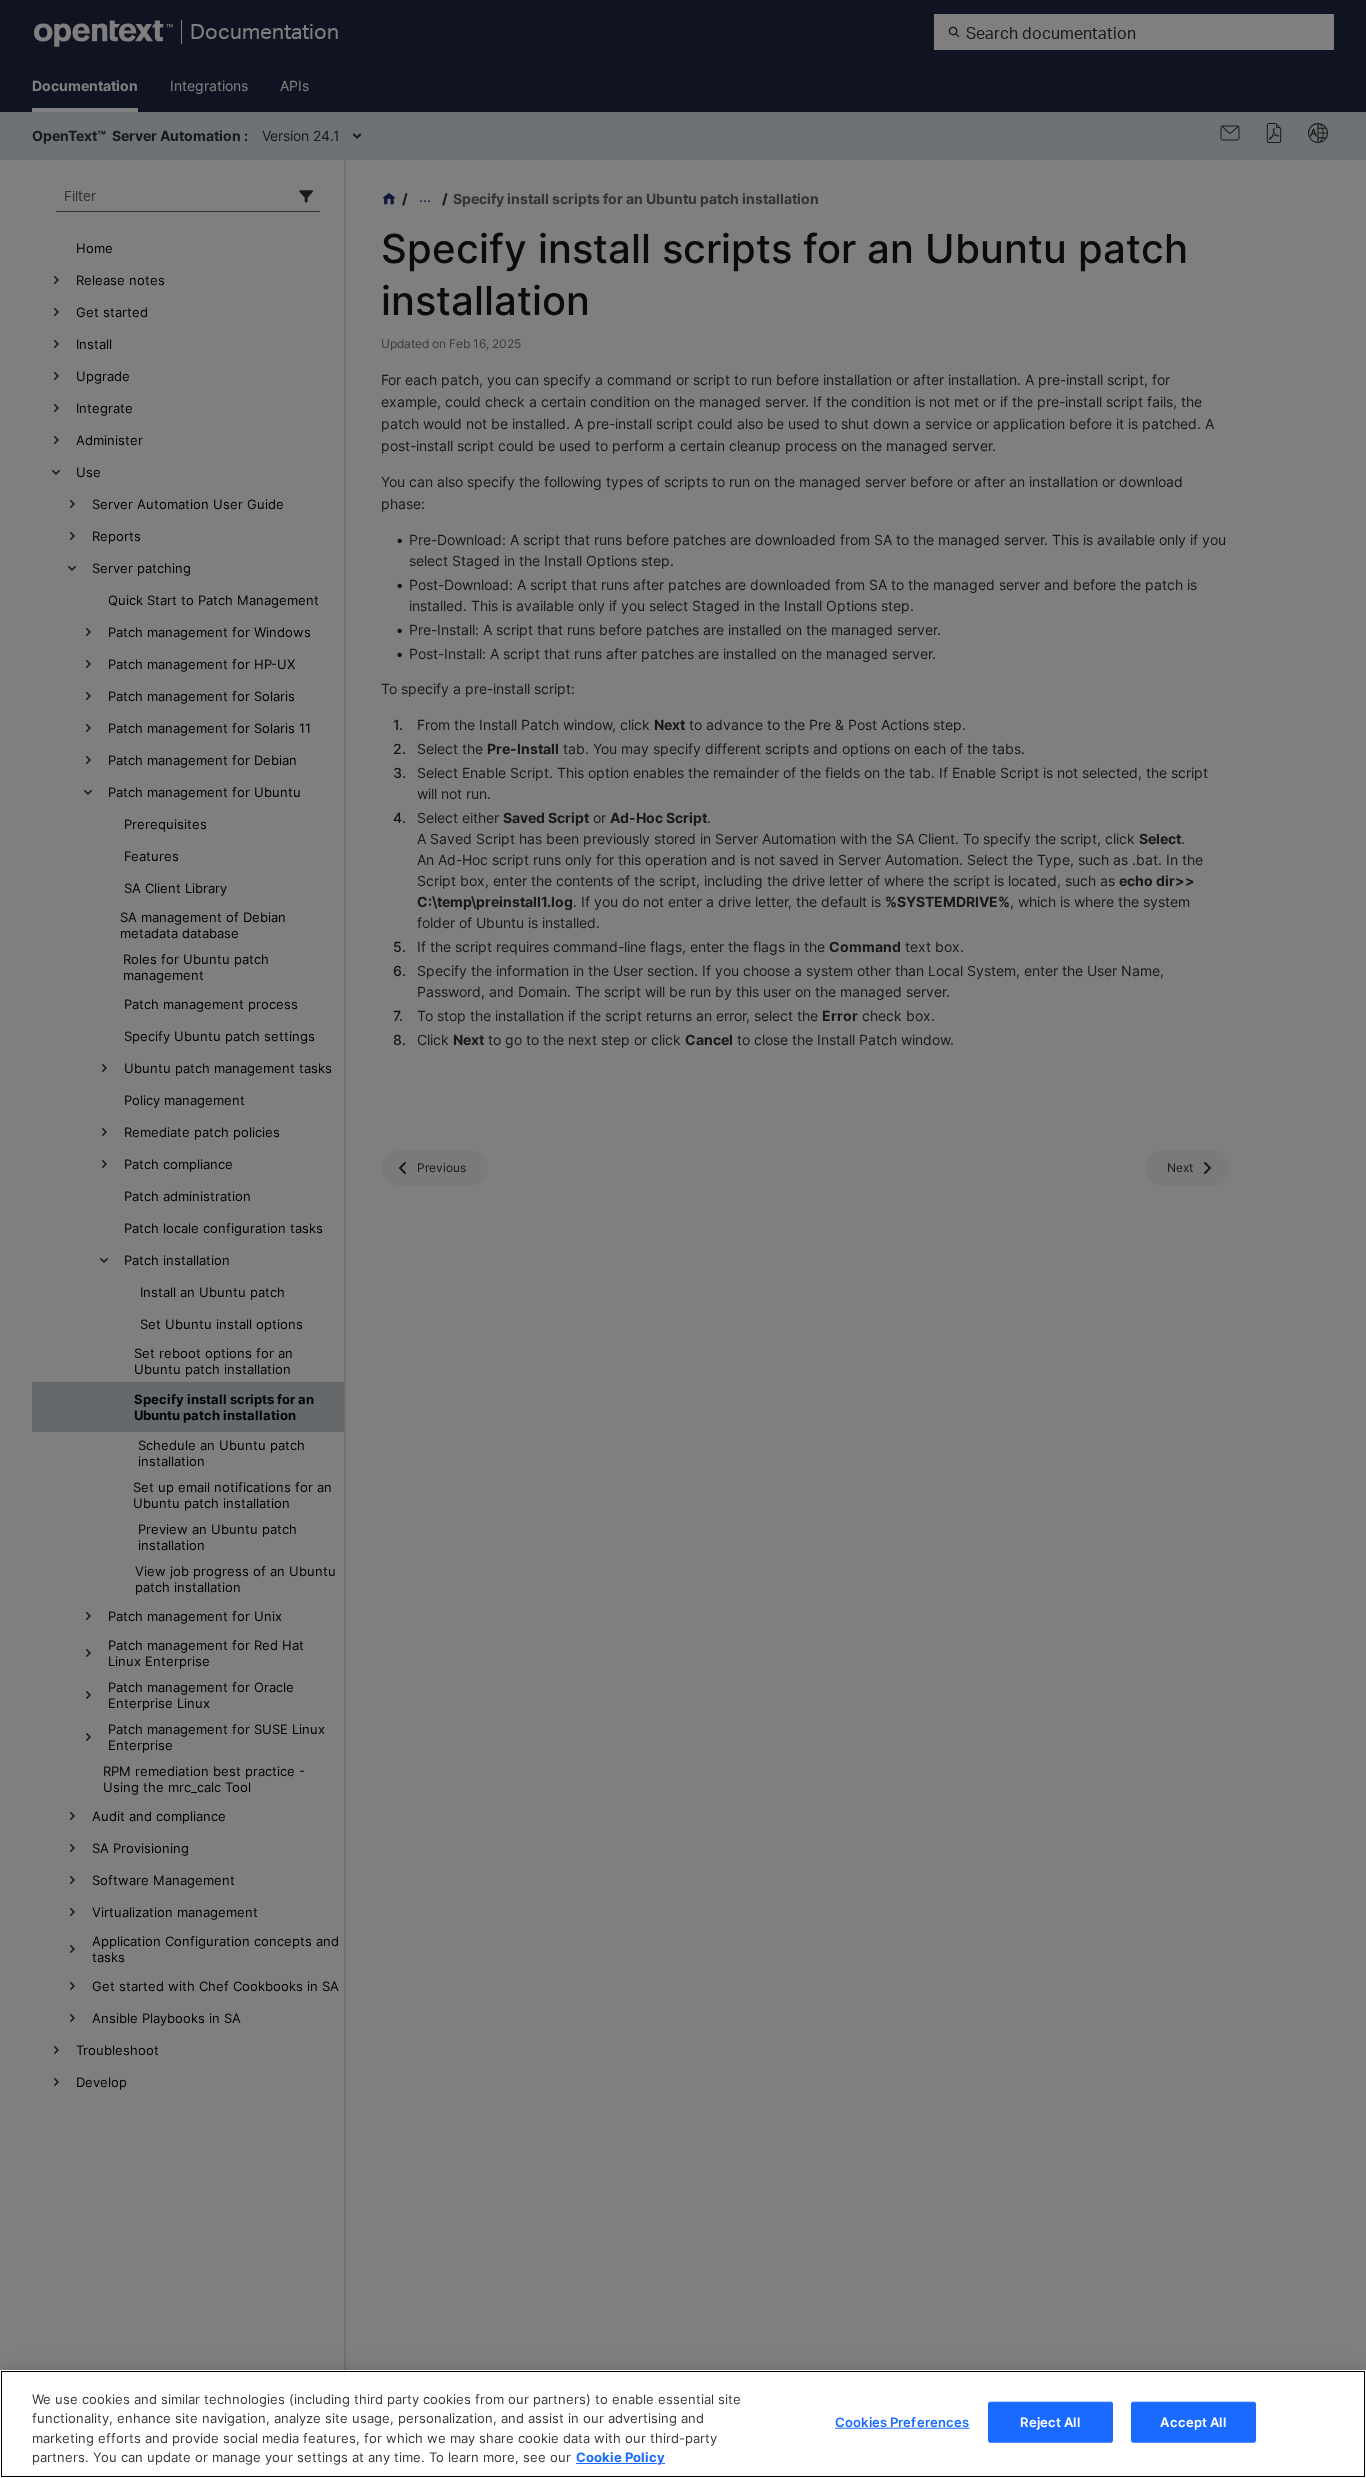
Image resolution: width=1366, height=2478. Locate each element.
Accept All (1192, 2422)
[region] (683, 2424)
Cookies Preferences (902, 2422)
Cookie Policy (620, 2457)
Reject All (1049, 2422)
